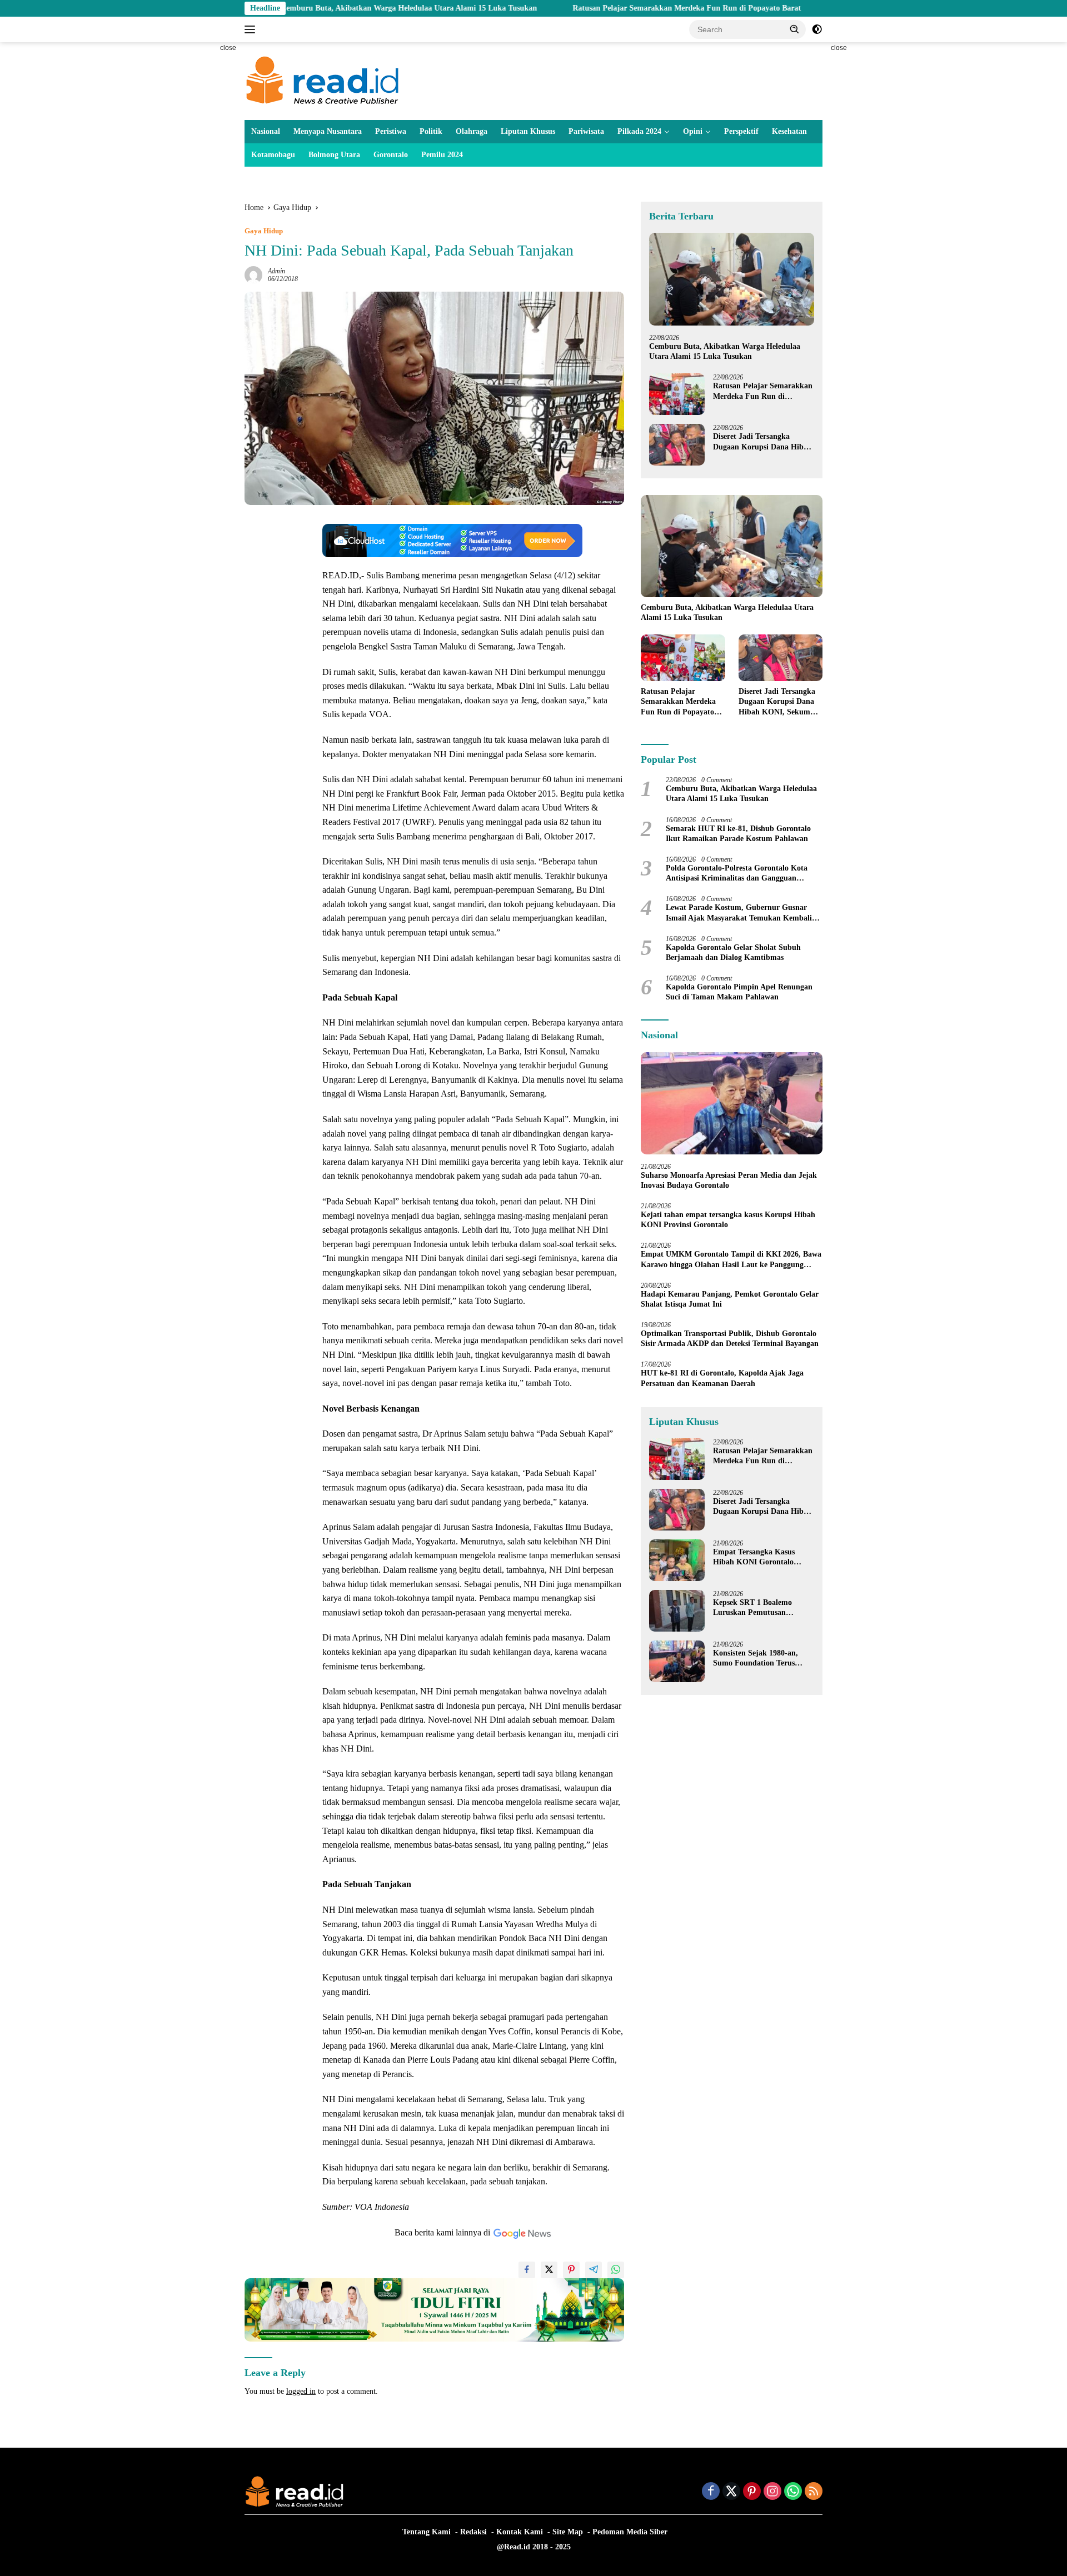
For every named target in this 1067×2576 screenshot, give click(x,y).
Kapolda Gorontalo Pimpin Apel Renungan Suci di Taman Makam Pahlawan (739, 992)
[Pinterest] (752, 2492)
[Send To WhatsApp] (616, 2270)
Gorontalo (391, 155)
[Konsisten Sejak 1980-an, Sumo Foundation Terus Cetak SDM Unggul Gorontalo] (677, 1661)
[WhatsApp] (793, 2492)
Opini (693, 131)
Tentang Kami (427, 2532)
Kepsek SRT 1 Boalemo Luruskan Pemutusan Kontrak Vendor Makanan (758, 1608)
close (228, 48)
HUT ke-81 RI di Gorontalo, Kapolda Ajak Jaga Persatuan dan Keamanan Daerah (722, 1378)
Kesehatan (789, 131)
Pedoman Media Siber (630, 2532)
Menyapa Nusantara (328, 131)
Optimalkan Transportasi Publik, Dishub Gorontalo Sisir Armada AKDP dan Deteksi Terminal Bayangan (730, 1339)
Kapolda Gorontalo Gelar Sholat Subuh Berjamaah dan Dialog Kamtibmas (733, 952)
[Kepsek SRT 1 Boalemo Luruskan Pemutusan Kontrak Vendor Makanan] (677, 1611)
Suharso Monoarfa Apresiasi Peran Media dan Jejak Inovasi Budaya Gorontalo (729, 1180)
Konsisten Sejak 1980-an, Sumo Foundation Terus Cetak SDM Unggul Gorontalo (756, 1659)
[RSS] (814, 2492)
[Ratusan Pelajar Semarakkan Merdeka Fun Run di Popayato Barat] (677, 394)
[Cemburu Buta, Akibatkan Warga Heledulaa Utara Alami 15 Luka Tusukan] (732, 279)
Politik (431, 131)
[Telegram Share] (594, 2270)
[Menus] (252, 29)
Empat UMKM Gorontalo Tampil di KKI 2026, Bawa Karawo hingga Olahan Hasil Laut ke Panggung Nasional (731, 1260)
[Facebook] (711, 2492)
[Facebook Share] (527, 2270)
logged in (301, 2391)
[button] (795, 29)
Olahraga (472, 131)
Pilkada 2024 (639, 131)
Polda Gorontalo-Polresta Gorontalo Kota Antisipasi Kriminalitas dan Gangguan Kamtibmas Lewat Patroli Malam (737, 874)
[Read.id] (323, 80)
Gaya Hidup (264, 231)
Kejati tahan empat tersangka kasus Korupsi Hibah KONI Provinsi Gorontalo (728, 1220)
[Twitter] (731, 2492)
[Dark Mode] (817, 29)
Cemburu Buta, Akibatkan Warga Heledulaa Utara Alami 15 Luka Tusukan (310, 8)
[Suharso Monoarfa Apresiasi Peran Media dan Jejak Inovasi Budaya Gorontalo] (732, 1103)
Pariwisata (586, 131)
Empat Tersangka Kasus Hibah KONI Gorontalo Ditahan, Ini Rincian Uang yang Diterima (758, 1557)
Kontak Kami (520, 2532)
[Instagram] (772, 2492)
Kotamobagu (273, 155)
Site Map (568, 2532)
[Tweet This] (549, 2270)
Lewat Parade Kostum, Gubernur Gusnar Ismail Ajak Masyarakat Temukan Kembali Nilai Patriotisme (739, 913)
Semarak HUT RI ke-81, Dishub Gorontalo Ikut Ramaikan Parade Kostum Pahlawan (738, 834)
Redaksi (473, 2532)
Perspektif (741, 131)
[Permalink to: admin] (253, 274)
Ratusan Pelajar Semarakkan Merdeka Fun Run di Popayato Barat (588, 8)
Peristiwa (391, 131)
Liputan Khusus (528, 131)
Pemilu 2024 (442, 155)
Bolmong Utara (334, 155)
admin (276, 271)
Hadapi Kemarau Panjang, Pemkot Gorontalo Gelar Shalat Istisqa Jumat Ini (730, 1299)
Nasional (266, 131)
